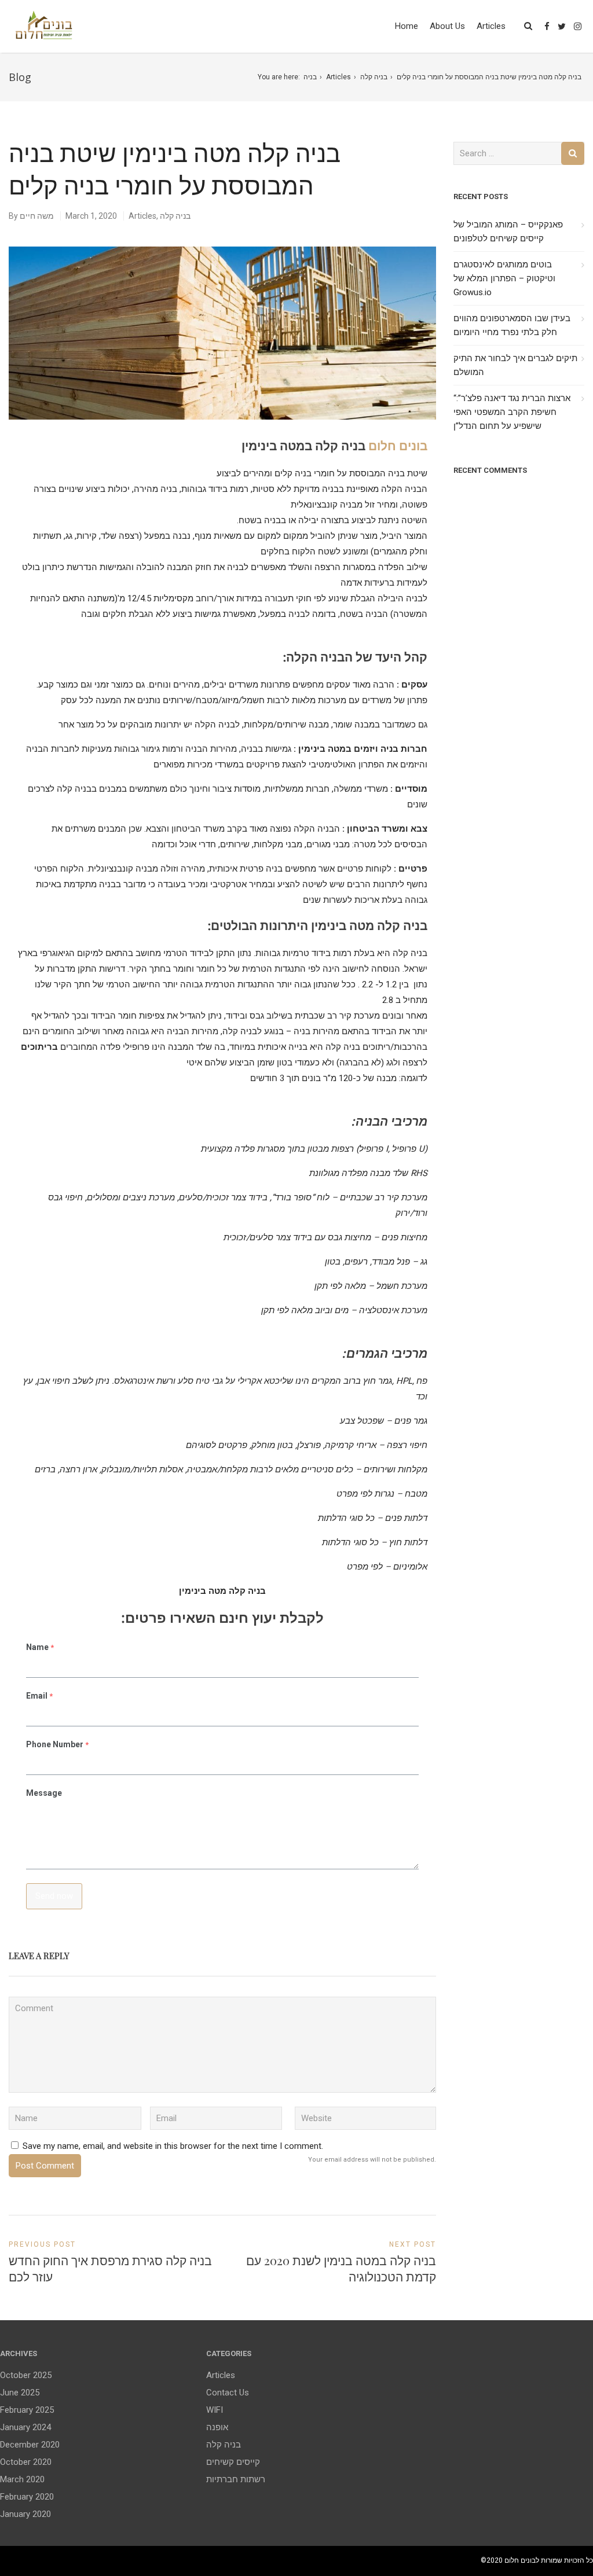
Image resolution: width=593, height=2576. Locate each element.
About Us (447, 26)
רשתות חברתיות (236, 2479)
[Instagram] (578, 27)
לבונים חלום (522, 2560)
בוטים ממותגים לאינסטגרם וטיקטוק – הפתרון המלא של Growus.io (504, 278)
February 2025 (27, 2410)
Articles (491, 26)
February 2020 (27, 2497)
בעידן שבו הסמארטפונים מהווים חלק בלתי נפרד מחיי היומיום (512, 325)
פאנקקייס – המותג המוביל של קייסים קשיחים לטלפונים (508, 231)
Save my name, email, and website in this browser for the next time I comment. (173, 2146)
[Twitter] (562, 27)
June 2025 (20, 2393)
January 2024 (25, 2427)
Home (407, 26)
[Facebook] (547, 27)
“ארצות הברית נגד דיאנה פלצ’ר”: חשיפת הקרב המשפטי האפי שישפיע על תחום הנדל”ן (512, 412)
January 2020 (25, 2514)
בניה (310, 77)
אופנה (217, 2427)
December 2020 (30, 2445)
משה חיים (37, 216)
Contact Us (228, 2393)
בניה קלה (374, 77)
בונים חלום (398, 445)
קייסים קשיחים (233, 2462)
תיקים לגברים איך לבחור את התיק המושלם (515, 365)
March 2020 (22, 2479)
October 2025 (26, 2375)
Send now (54, 1896)
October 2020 (26, 2462)
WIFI (215, 2410)
